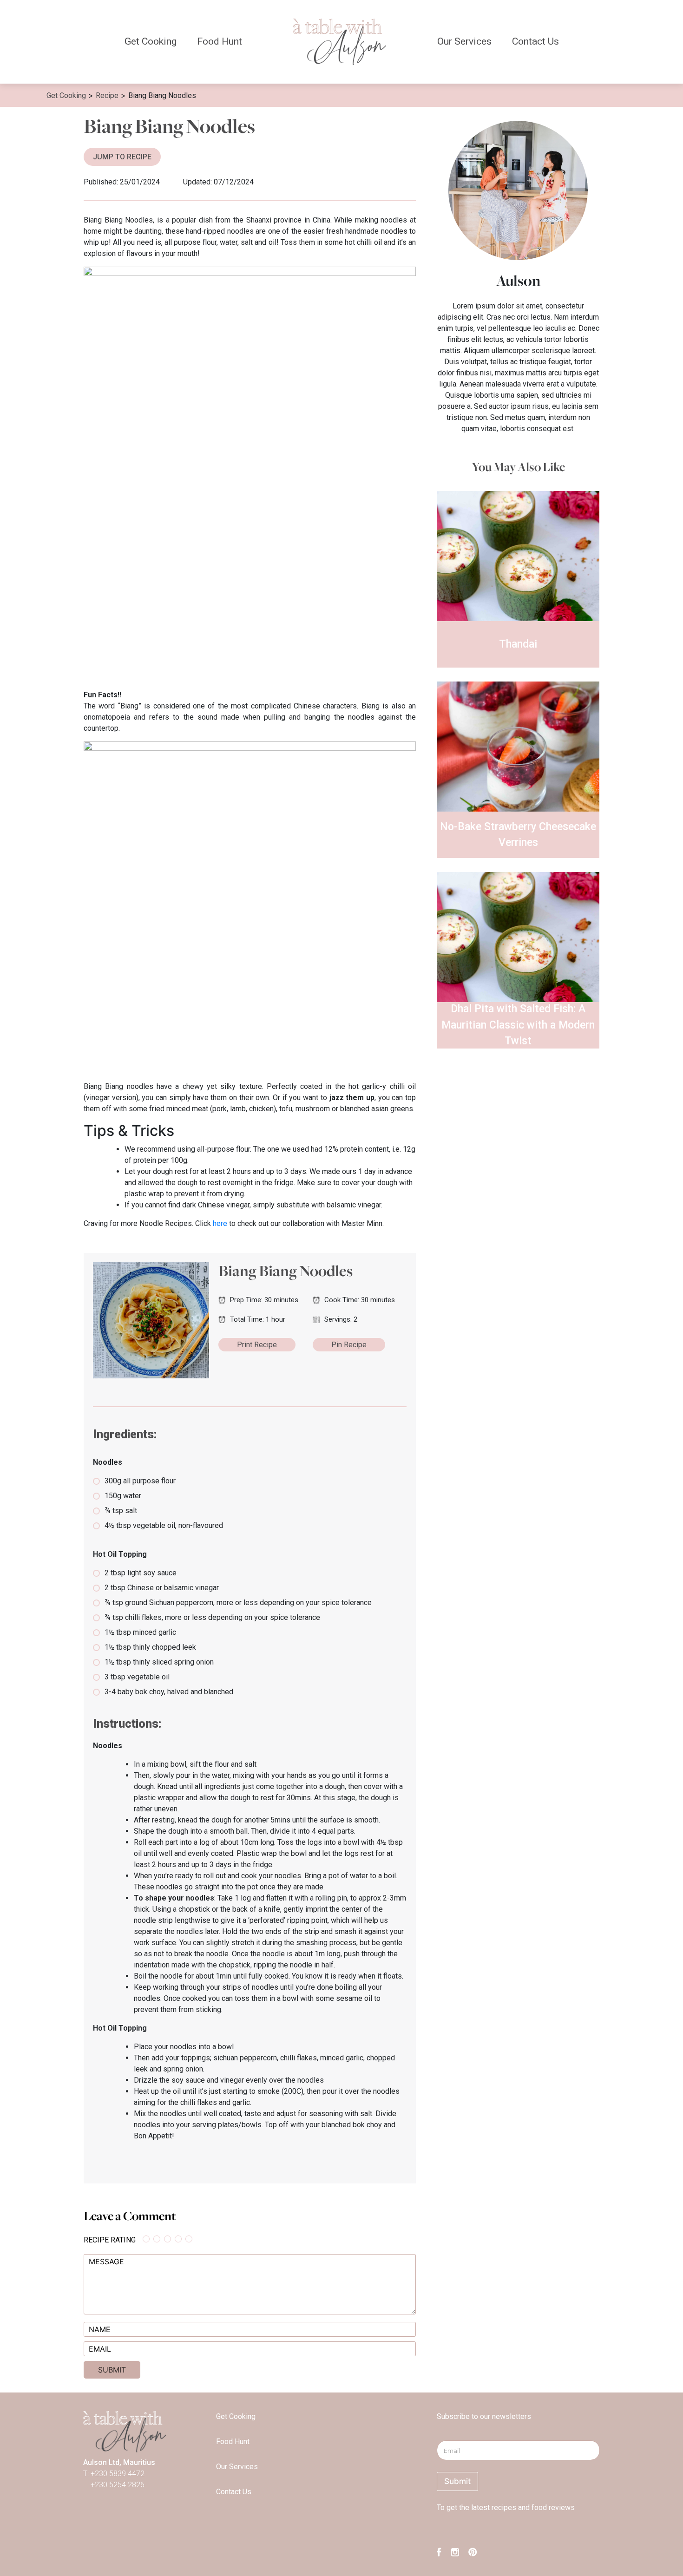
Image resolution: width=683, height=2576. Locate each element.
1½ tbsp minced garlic (140, 1632)
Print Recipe (257, 1345)
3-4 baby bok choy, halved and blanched (169, 1692)
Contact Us (535, 41)
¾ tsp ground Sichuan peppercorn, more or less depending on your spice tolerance (238, 1603)
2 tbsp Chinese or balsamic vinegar (162, 1588)
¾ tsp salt (121, 1511)
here (220, 1223)
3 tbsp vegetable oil (137, 1677)
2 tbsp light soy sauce (141, 1573)
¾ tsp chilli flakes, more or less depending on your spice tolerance (212, 1617)
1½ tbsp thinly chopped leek (150, 1647)
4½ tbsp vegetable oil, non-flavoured (164, 1525)
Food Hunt (220, 41)
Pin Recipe (349, 1345)
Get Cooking (151, 41)
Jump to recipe (122, 157)
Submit (457, 2481)
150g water (123, 1496)
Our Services (464, 41)
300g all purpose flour (140, 1481)
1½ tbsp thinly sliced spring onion (159, 1662)
